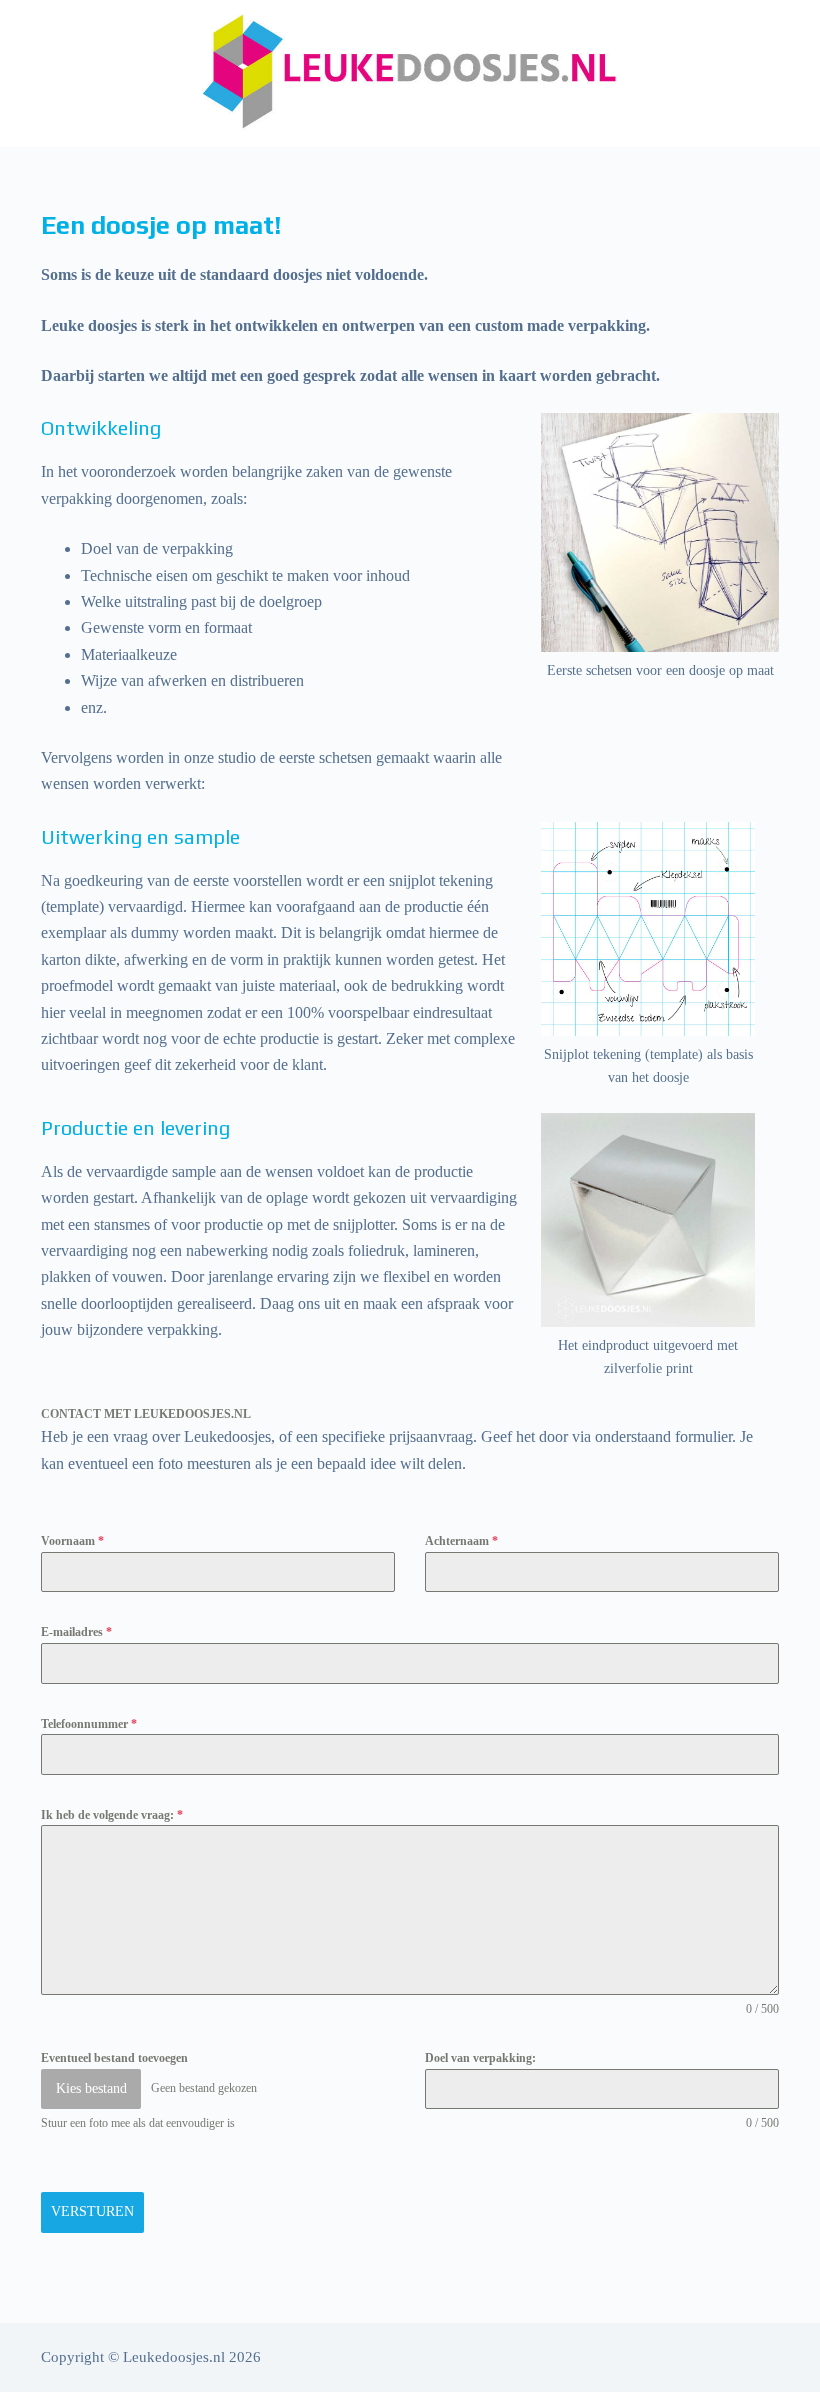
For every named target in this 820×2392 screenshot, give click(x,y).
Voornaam (72, 1541)
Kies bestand (91, 2088)
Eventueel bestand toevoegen (114, 2058)
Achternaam (461, 1541)
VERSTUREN (92, 2211)
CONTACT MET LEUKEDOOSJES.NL (146, 1414)
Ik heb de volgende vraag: (112, 1815)
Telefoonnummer (89, 1724)
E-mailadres (76, 1632)
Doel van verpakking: (480, 2058)
